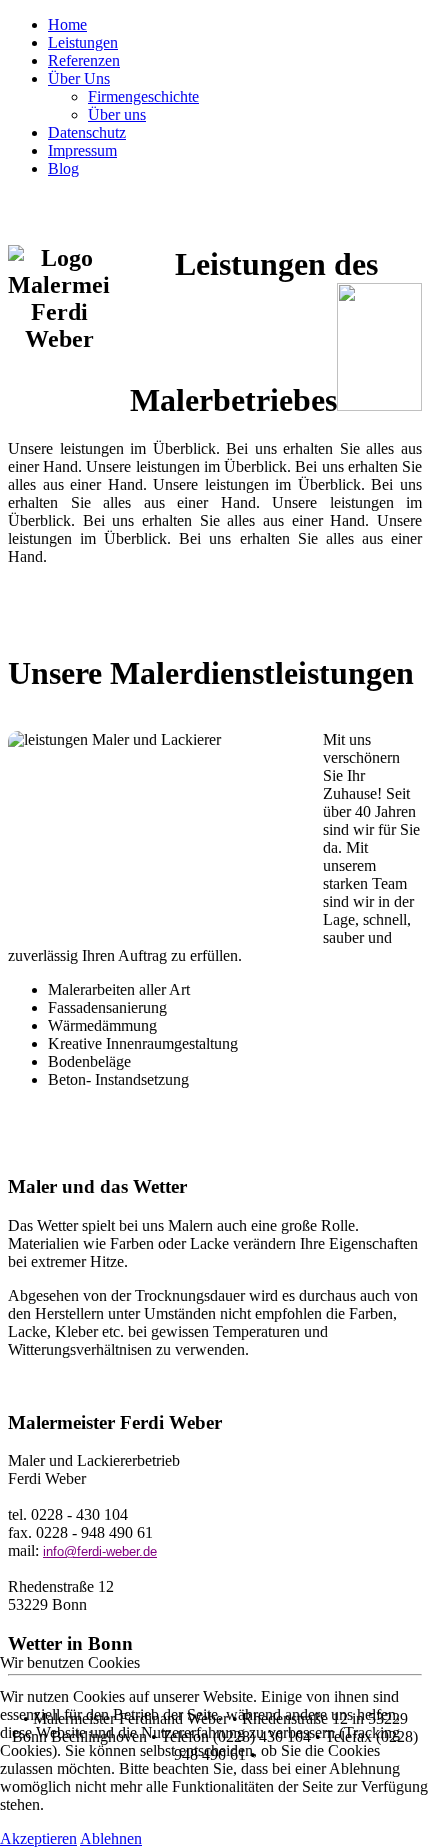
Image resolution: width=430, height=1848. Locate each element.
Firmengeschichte (143, 96)
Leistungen (83, 42)
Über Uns (79, 78)
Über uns (117, 114)
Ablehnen (111, 1838)
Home (67, 24)
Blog (63, 168)
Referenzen (84, 60)
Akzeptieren (38, 1838)
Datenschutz (87, 132)
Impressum (82, 150)
